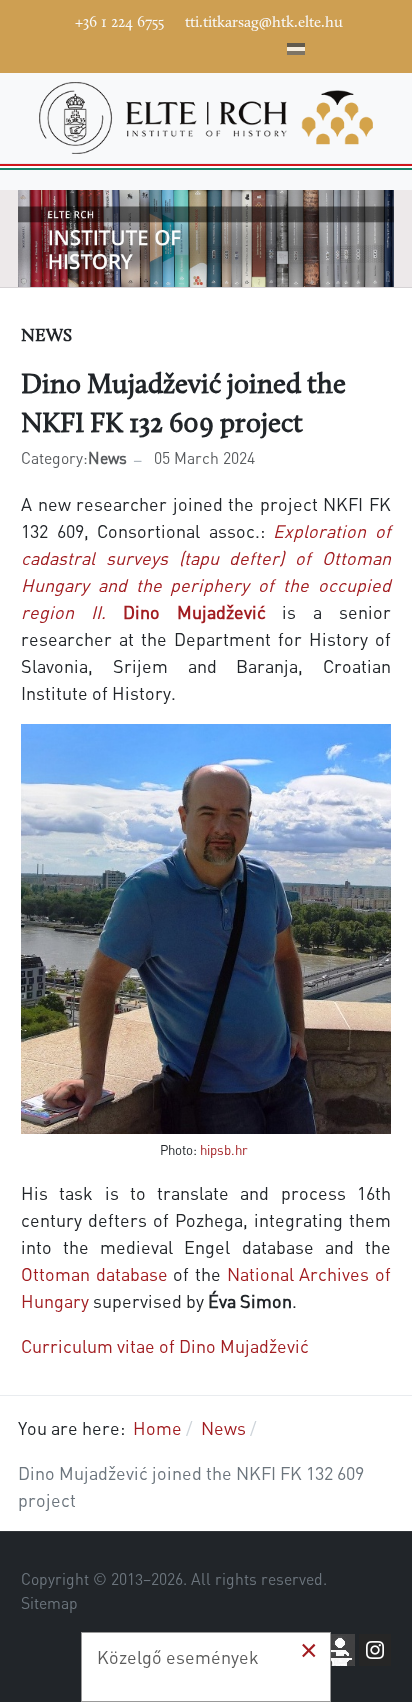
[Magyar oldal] (296, 52)
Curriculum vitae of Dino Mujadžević (165, 1345)
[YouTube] (177, 46)
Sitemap (49, 1603)
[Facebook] (117, 46)
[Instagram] (207, 46)
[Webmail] (267, 46)
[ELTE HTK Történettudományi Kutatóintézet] (206, 115)
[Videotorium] (147, 46)
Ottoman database (94, 1273)
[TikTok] (237, 46)
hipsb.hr (224, 1149)
